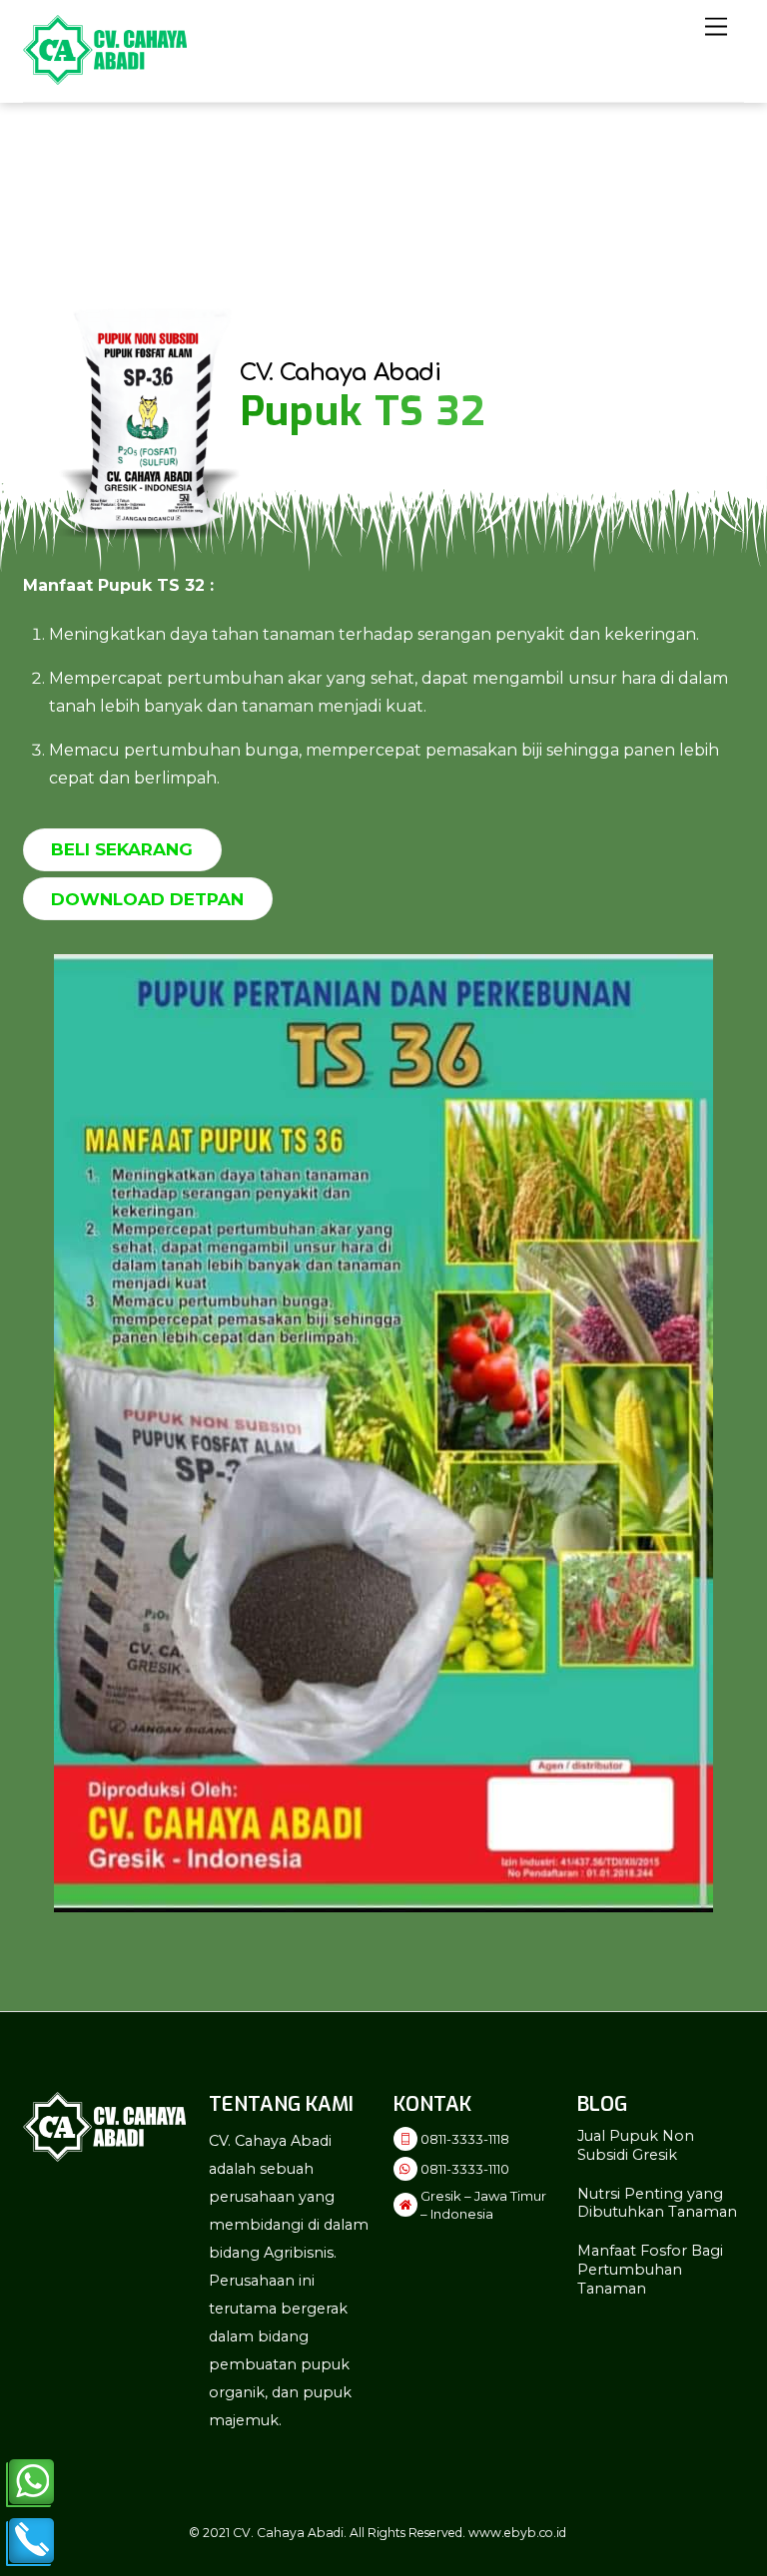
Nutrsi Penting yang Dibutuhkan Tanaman (657, 2203)
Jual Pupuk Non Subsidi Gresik (636, 2145)
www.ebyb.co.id (517, 2533)
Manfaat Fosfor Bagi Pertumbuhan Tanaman (650, 2269)
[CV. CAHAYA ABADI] (105, 76)
